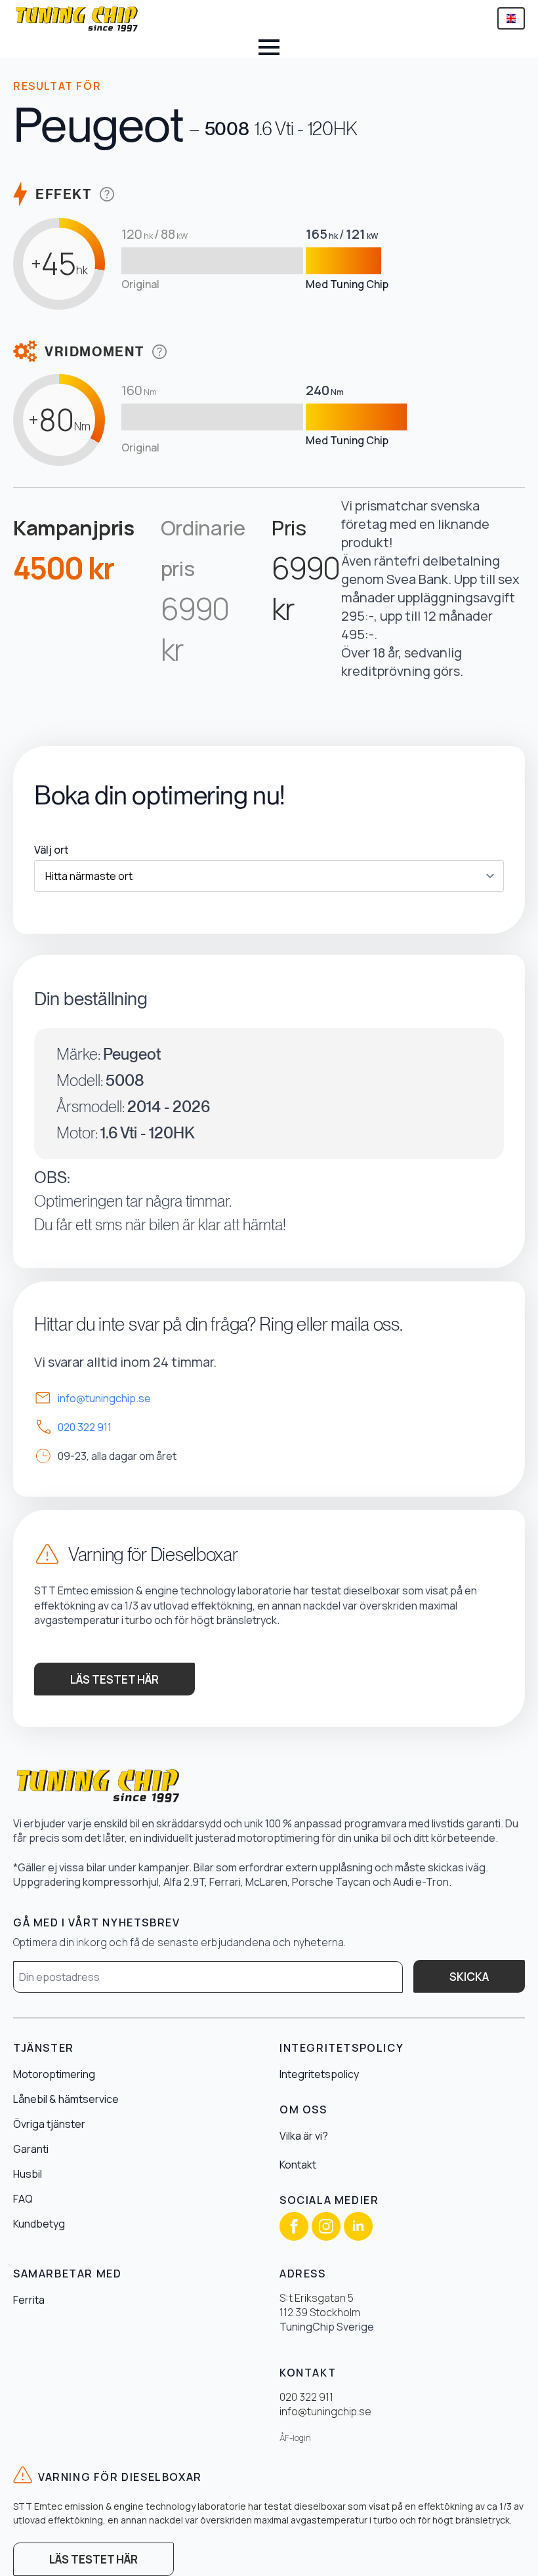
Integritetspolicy (319, 2074)
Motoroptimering (54, 2074)
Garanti (31, 2149)
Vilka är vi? (304, 2136)
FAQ (23, 2199)
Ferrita (29, 2300)
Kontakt (298, 2165)
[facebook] (294, 2226)
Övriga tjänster (49, 2124)
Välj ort (52, 850)
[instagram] (326, 2226)
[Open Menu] (269, 47)
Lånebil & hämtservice (66, 2099)
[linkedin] (358, 2226)
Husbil (28, 2174)
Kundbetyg (39, 2224)
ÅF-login (295, 2438)
